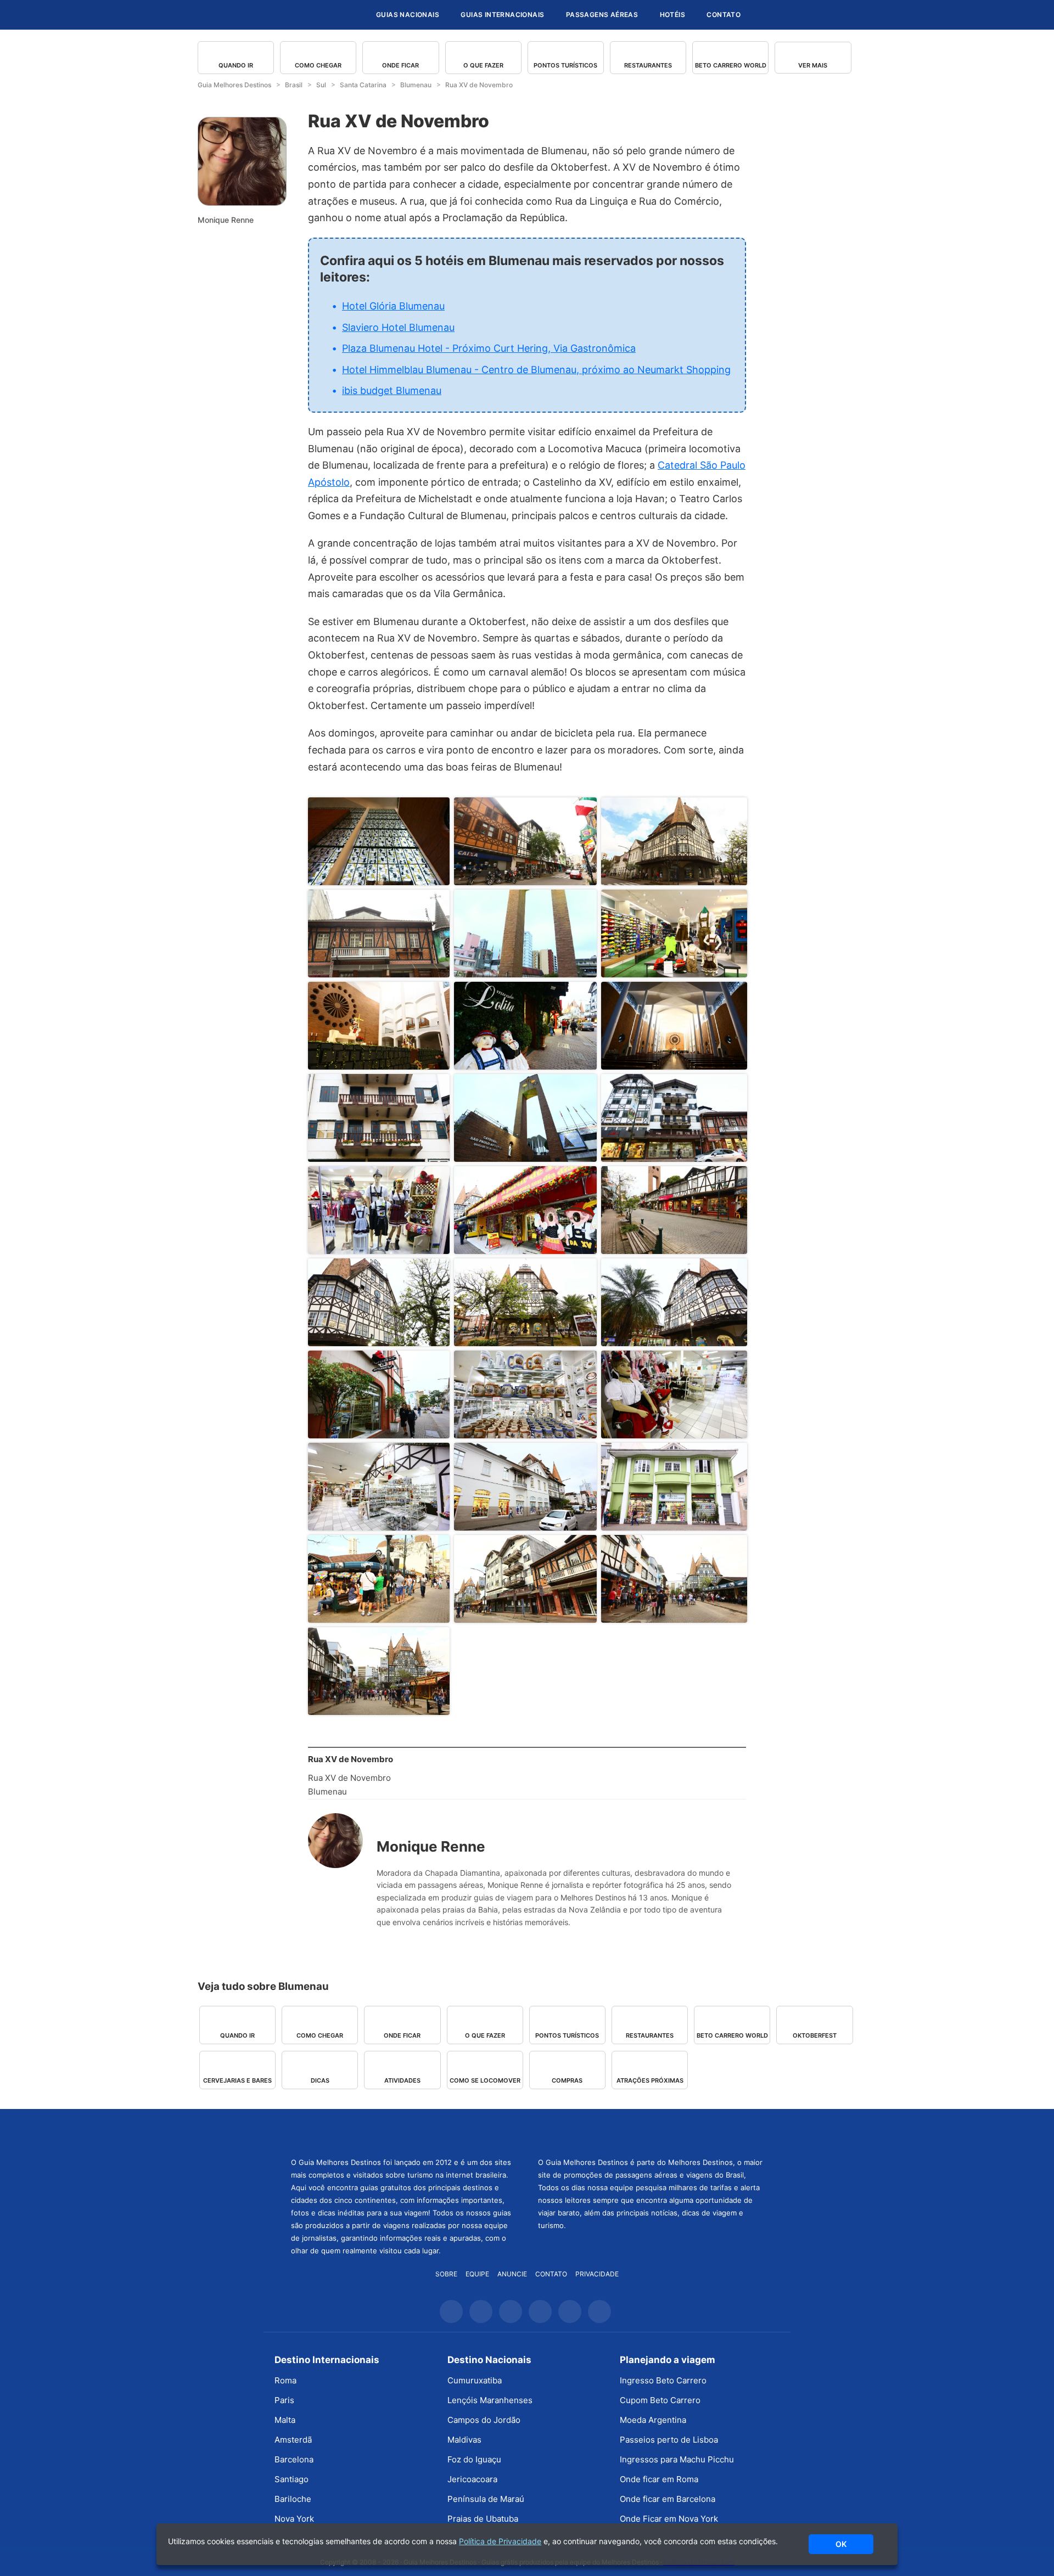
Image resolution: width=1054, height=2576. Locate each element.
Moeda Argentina (653, 2420)
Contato (724, 15)
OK (841, 2544)
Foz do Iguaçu (474, 2459)
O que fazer (483, 65)
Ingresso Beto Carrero (663, 2380)
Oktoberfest (815, 2035)
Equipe (477, 2274)
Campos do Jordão (484, 2420)
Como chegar (318, 65)
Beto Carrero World (731, 65)
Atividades (402, 2080)
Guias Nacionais (408, 15)
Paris (284, 2400)
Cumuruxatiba (475, 2380)
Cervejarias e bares (237, 2080)
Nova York (294, 2519)
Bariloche (293, 2499)
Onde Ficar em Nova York (669, 2519)
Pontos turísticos (565, 65)
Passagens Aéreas (602, 15)
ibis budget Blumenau (392, 390)
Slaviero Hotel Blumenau (398, 327)
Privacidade (597, 2274)
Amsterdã (293, 2440)
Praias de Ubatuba (483, 2519)
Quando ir (236, 65)
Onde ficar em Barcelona (668, 2499)
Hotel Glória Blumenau (393, 306)
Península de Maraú (486, 2499)
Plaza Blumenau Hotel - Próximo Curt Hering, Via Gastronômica (489, 348)
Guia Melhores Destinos (301, 15)
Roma (285, 2380)
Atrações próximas (650, 2080)
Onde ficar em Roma (659, 2479)
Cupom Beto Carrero (660, 2400)
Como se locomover (485, 2080)
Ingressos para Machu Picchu (677, 2459)
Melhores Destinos (651, 2131)
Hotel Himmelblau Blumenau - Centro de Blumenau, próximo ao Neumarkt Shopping (536, 370)
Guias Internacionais (502, 15)
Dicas (320, 2080)
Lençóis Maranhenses (490, 2400)
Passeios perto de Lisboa (669, 2440)
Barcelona (294, 2459)
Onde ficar (400, 65)
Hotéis (672, 15)
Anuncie (512, 2274)
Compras (567, 2080)
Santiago (291, 2479)
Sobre (446, 2274)
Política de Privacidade (500, 2541)
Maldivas (464, 2440)
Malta (285, 2420)
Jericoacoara (472, 2479)
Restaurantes (648, 65)
